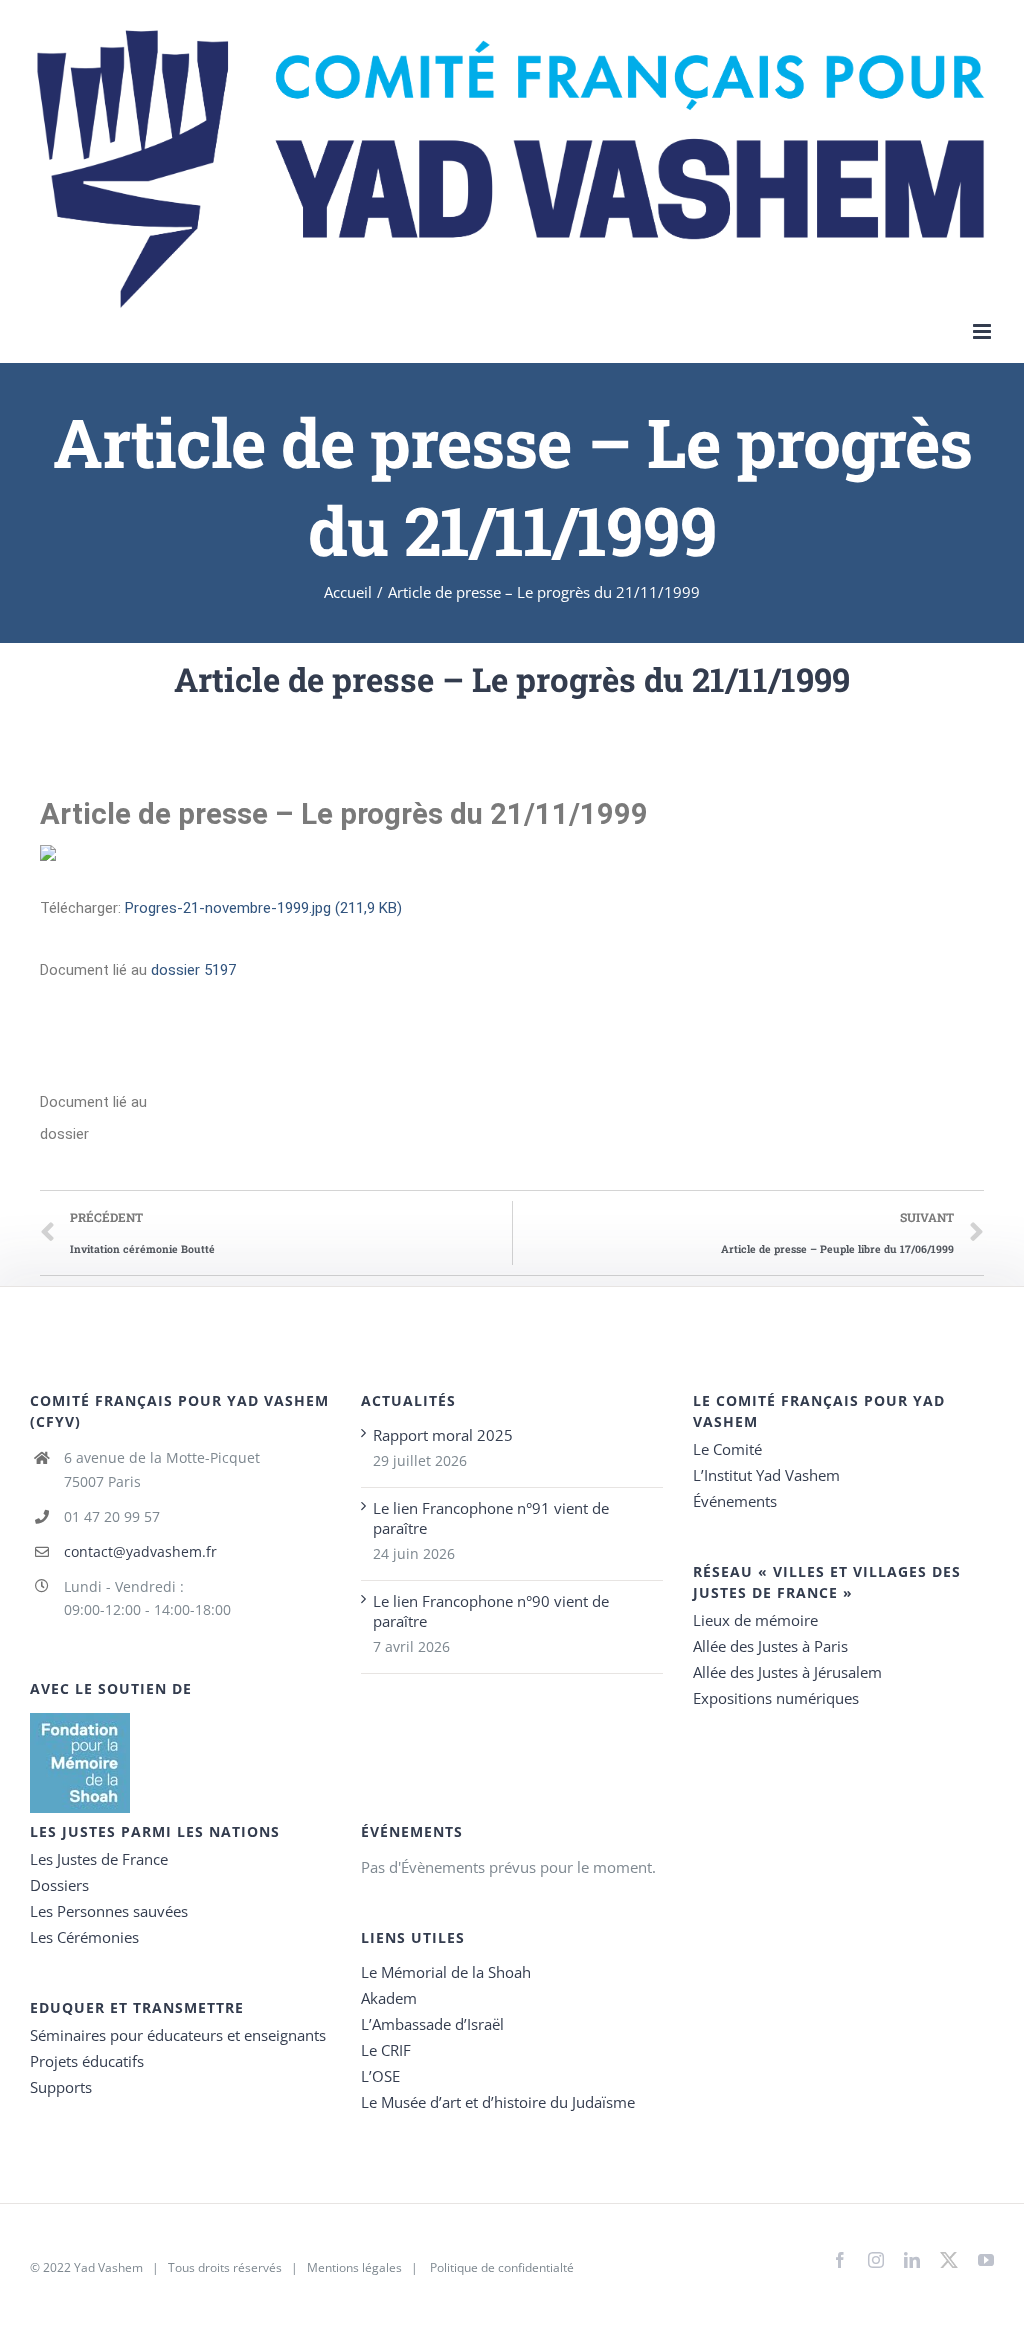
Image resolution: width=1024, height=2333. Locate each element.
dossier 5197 (193, 970)
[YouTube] (986, 2260)
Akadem (389, 1998)
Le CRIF (386, 2050)
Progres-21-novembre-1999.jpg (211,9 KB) (263, 908)
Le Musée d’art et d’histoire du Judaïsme (498, 2102)
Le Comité (727, 1449)
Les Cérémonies (84, 1937)
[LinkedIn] (912, 2260)
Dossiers (59, 1885)
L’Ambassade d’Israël (432, 2024)
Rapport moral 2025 (443, 1435)
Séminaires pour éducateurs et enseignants (178, 2035)
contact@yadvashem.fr (140, 1551)
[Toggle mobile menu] (983, 331)
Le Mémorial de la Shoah (446, 1972)
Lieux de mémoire (755, 1620)
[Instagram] (876, 2260)
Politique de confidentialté (502, 2267)
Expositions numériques (776, 1698)
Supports (61, 2087)
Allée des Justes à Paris (770, 1646)
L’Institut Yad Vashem (766, 1475)
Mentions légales (354, 2267)
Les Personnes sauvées (109, 1911)
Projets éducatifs (87, 2061)
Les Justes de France (99, 1859)
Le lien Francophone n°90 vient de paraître (491, 1611)
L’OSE (380, 2076)
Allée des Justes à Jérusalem (787, 1672)
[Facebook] (840, 2260)
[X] (949, 2256)
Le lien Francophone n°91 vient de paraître (491, 1518)
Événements (735, 1501)
